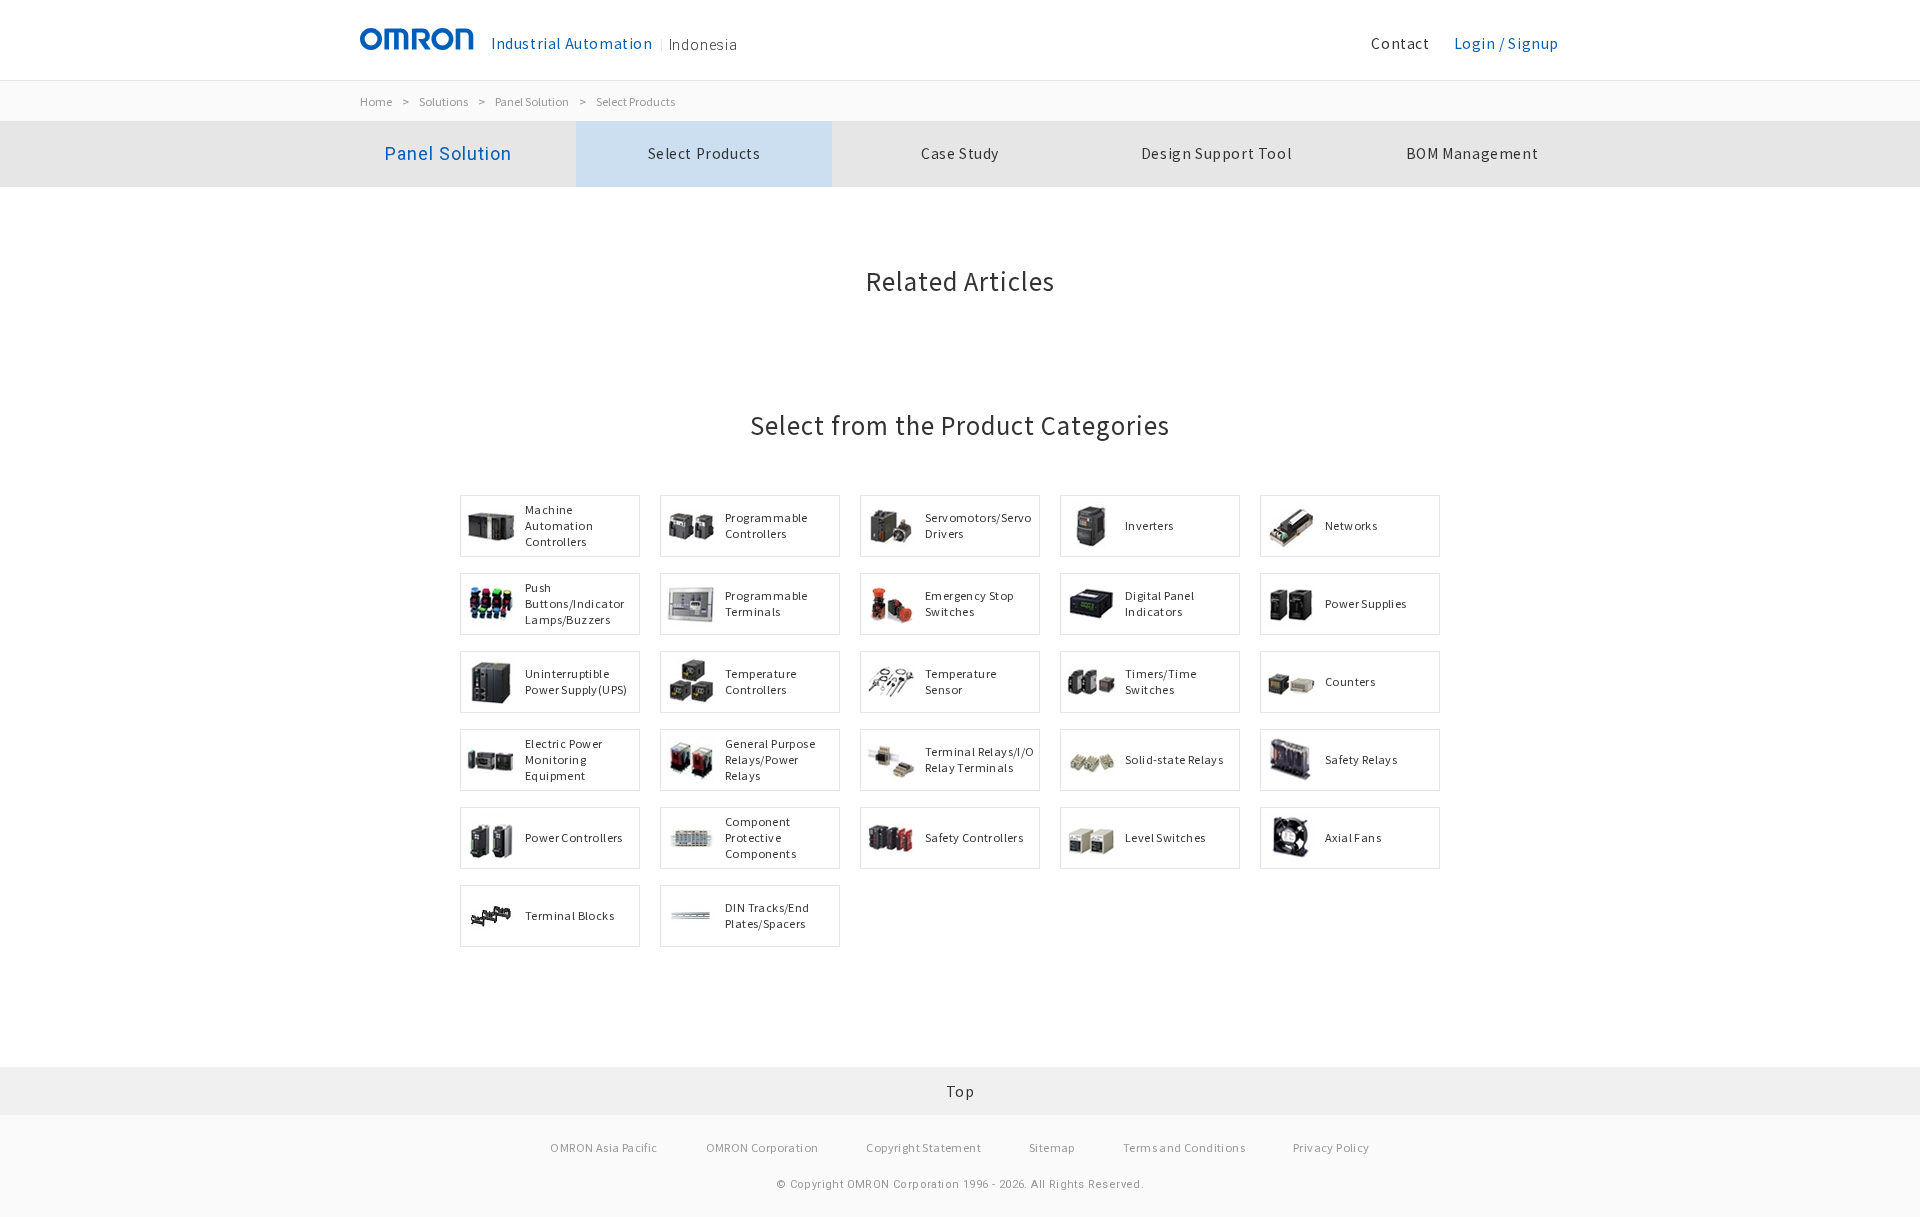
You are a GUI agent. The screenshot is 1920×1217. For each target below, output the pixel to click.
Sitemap (1052, 1147)
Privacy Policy (1331, 1147)
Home (376, 101)
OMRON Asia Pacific (603, 1147)
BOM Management (1472, 153)
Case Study (960, 153)
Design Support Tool (1216, 153)
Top (960, 1091)
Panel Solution (532, 101)
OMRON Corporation (762, 1147)
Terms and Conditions (1184, 1147)
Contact (1400, 43)
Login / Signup (1506, 43)
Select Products (635, 101)
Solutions (443, 101)
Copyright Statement (923, 1147)
